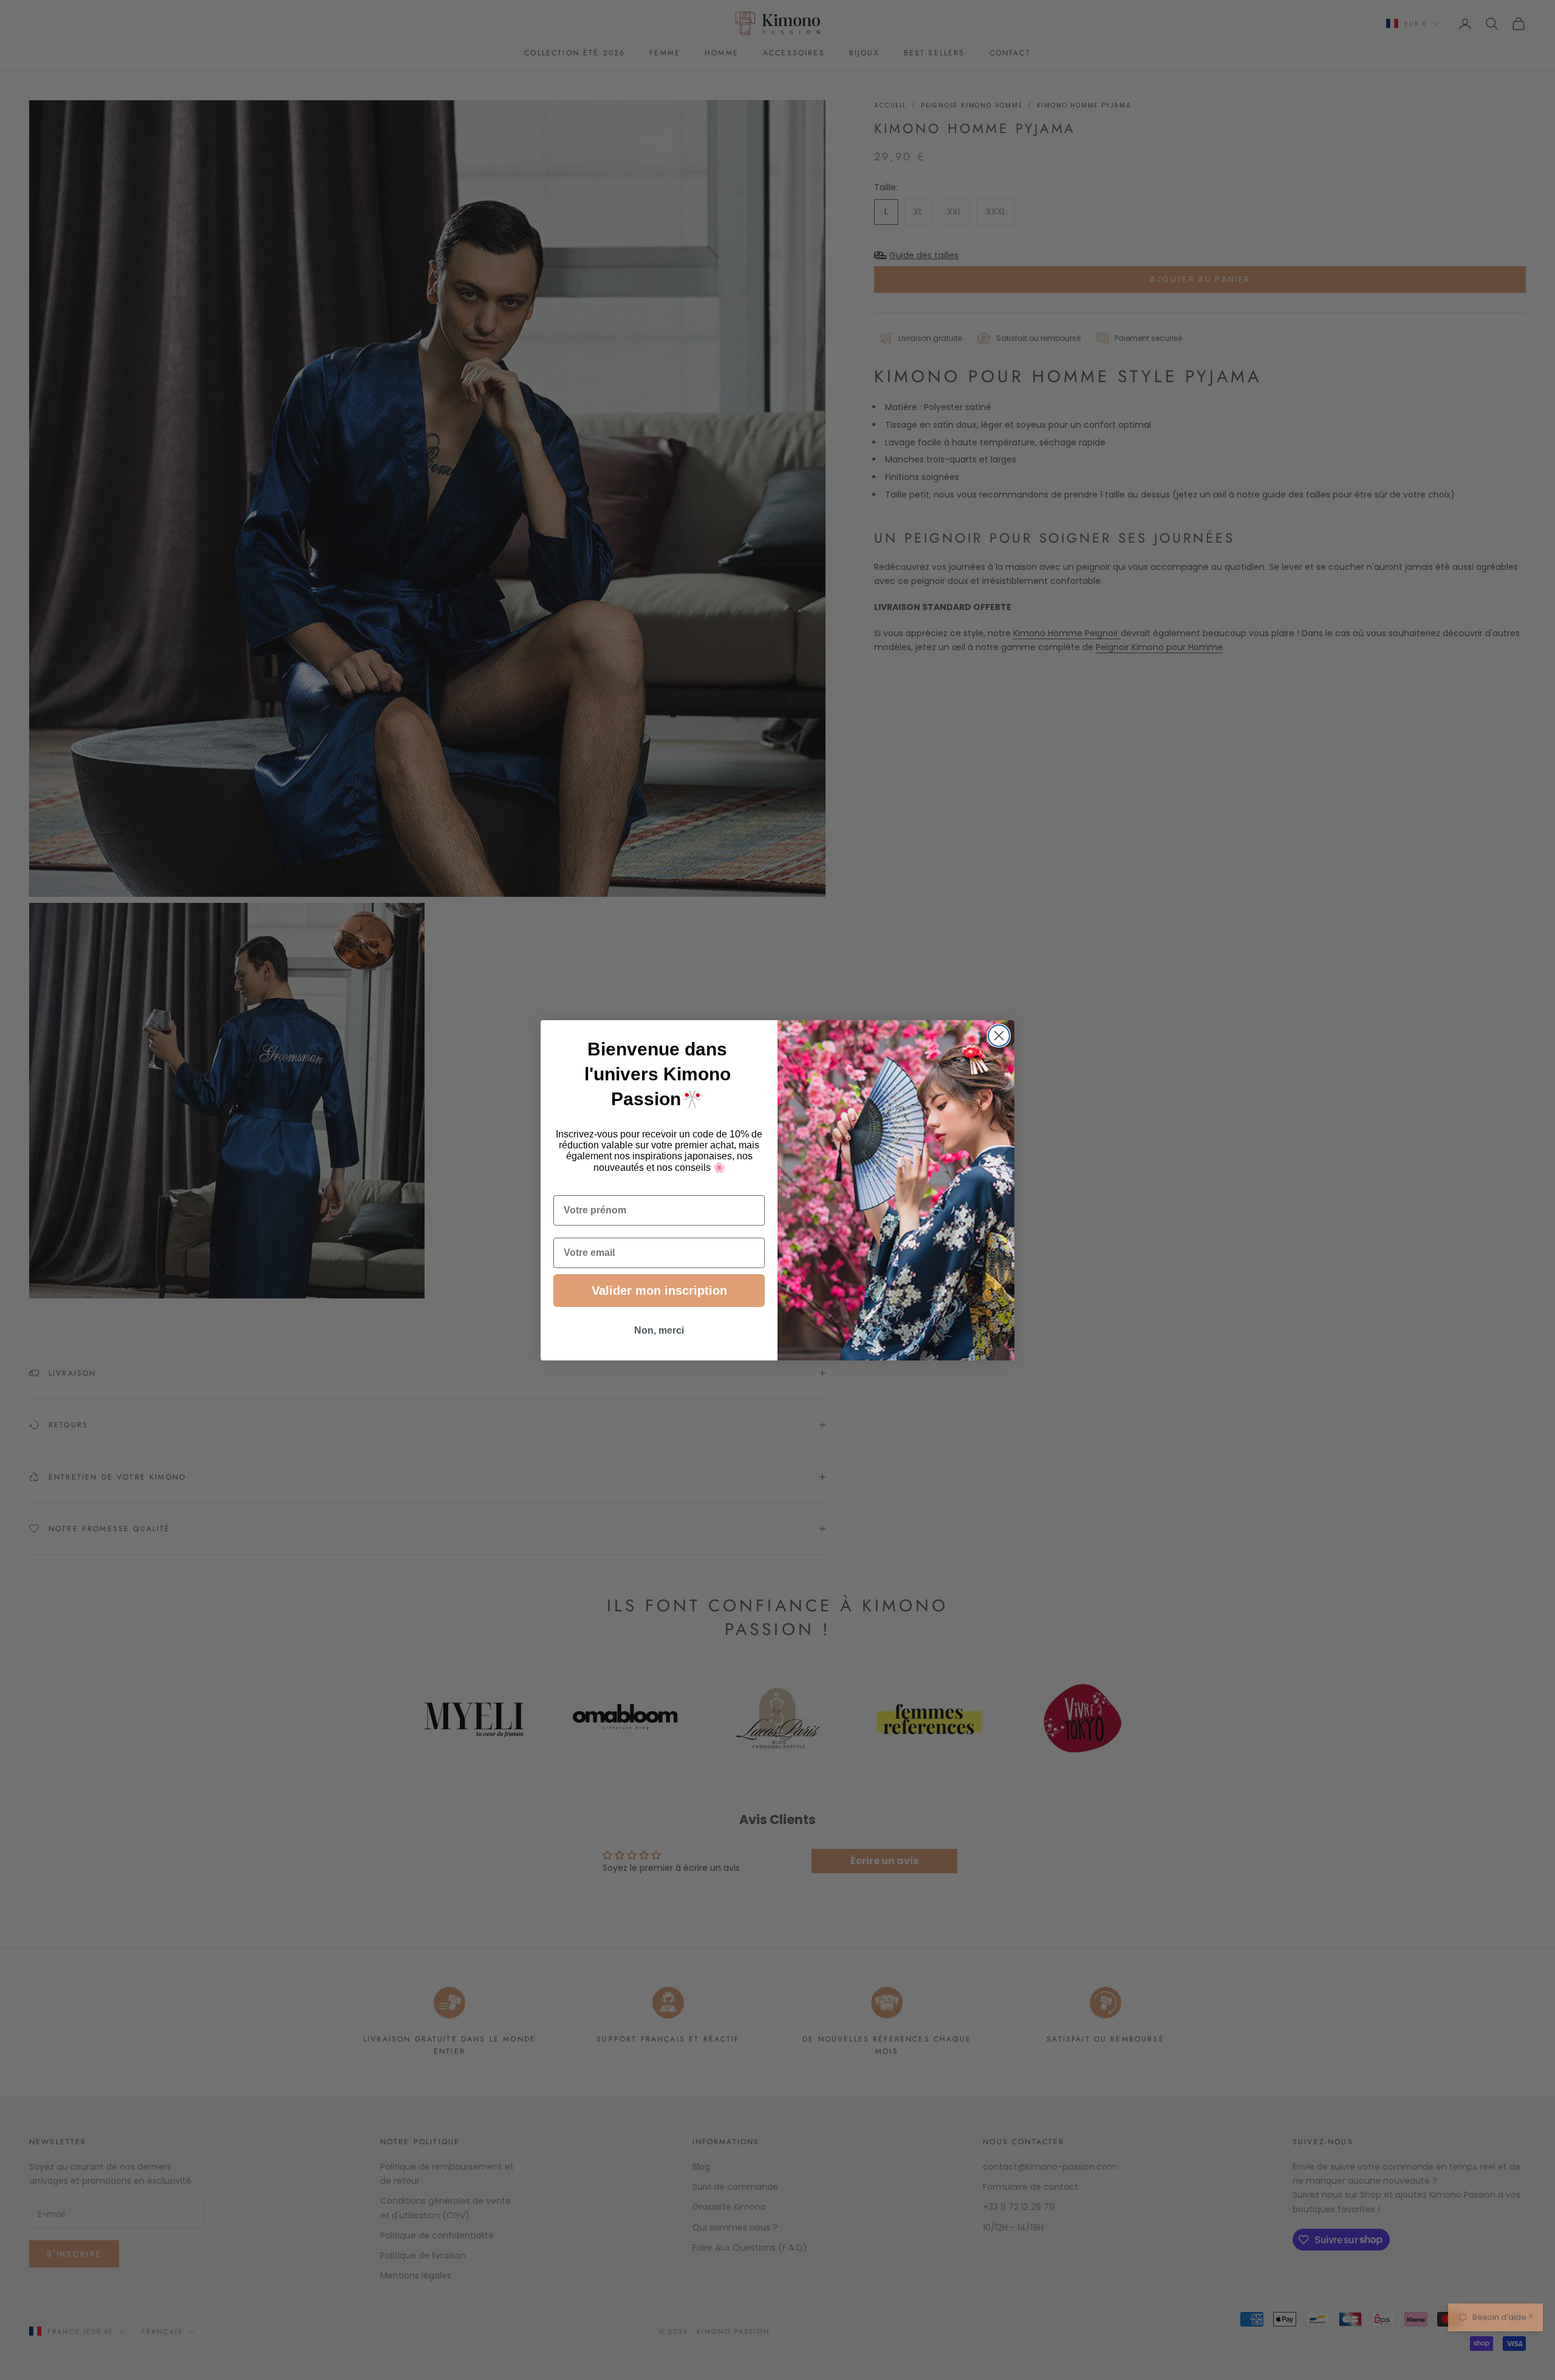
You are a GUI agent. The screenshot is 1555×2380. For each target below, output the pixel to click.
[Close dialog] (999, 1036)
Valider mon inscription (659, 1291)
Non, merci (659, 1330)
